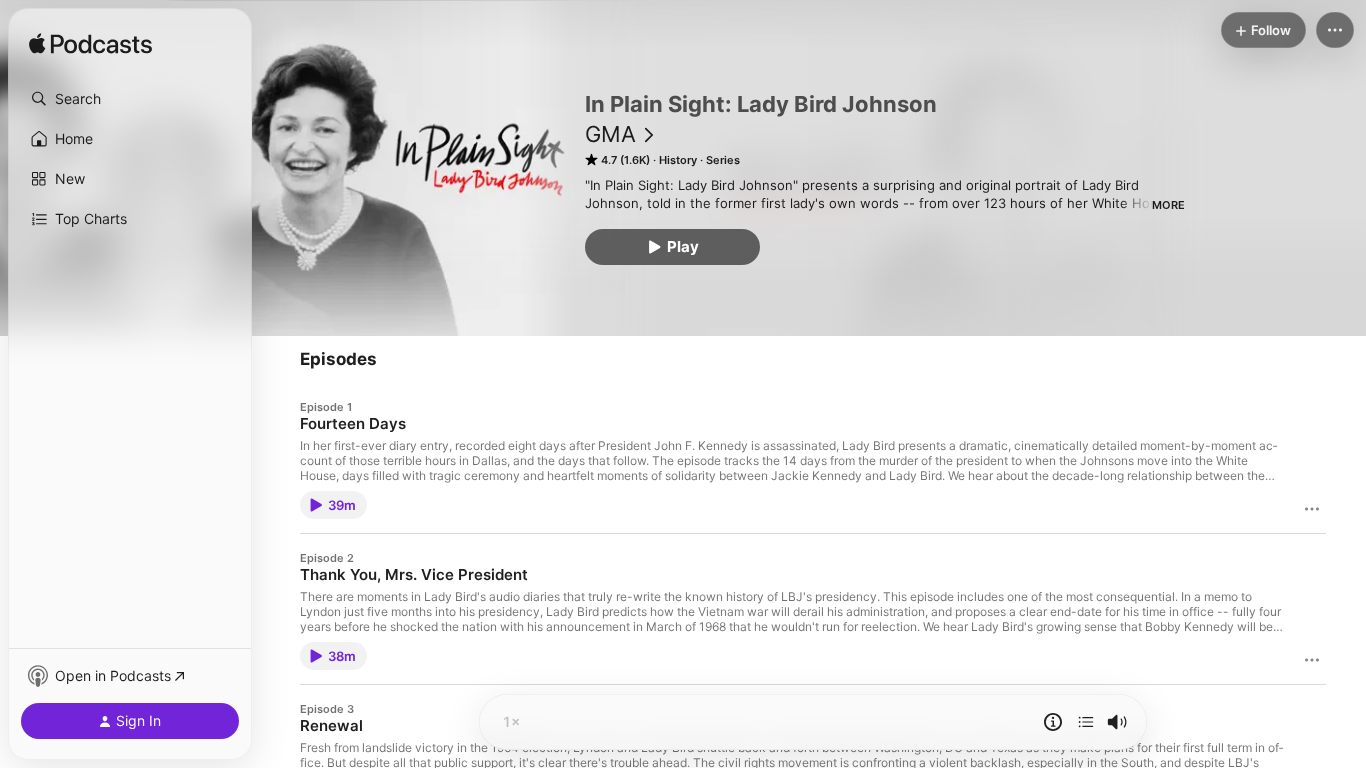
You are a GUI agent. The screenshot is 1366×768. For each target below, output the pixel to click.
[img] (90, 45)
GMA (610, 134)
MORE (1168, 205)
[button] (130, 99)
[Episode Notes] (1053, 722)
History (678, 160)
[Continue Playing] (1086, 722)
